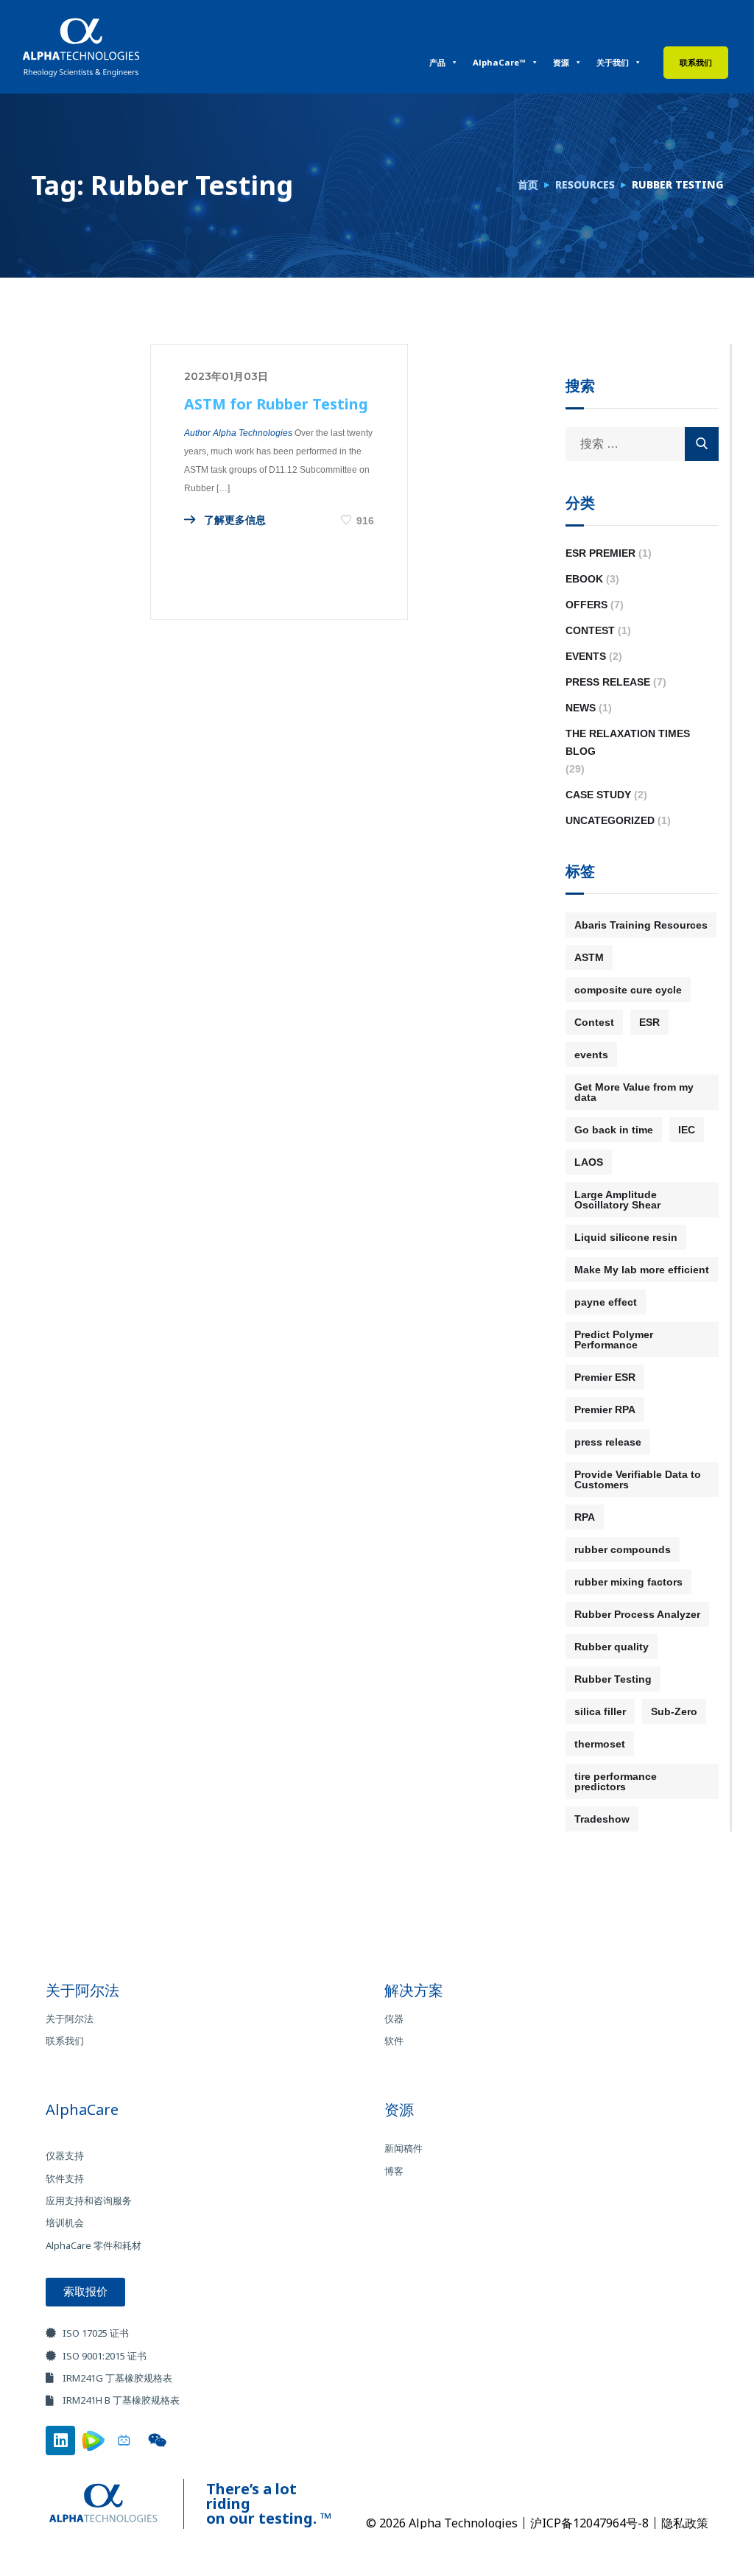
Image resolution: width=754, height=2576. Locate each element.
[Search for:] (642, 444)
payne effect (606, 1302)
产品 (437, 62)
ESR (649, 1022)
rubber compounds (623, 1549)
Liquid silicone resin (626, 1237)
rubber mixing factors (628, 1582)
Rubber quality (612, 1647)
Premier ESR (605, 1377)
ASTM (589, 957)
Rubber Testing (613, 1679)
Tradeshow (602, 1819)
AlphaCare (82, 2109)
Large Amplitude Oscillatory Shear (617, 1200)
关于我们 (613, 62)
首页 (528, 184)
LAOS (589, 1162)
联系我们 (696, 62)
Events (586, 656)
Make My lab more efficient (642, 1270)
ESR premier (600, 553)
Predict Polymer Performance (614, 1340)
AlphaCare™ (499, 62)
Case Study (598, 795)
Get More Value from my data (634, 1092)
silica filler (600, 1711)
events (591, 1055)
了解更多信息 (233, 520)
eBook (584, 579)
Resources (585, 184)
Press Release (608, 682)
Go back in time (614, 1130)
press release (608, 1442)
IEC (687, 1130)
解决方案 (414, 1990)
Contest (590, 630)
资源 (561, 62)
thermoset (600, 1744)
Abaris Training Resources (641, 925)
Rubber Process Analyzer (637, 1614)
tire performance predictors (616, 1781)
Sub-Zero (674, 1711)
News (581, 708)
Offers (586, 605)
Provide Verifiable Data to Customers (638, 1479)
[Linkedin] (60, 2440)
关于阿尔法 (82, 1990)
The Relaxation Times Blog (628, 742)
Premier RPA (605, 1410)
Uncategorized (610, 820)
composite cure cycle (628, 990)
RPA (585, 1517)
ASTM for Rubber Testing (276, 404)
